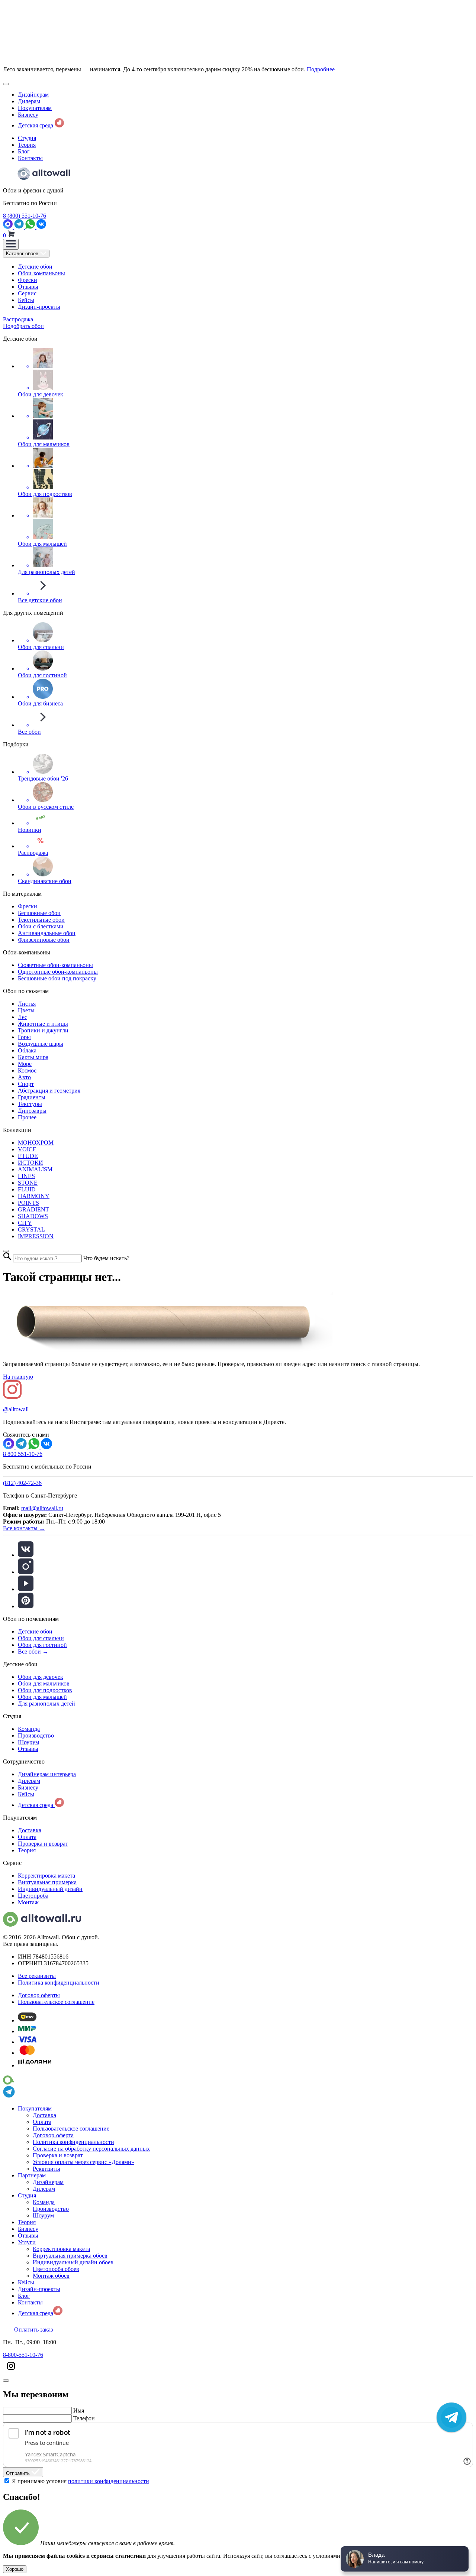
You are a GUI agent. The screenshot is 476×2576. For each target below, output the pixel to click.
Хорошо (15, 2569)
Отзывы (28, 287)
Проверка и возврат (43, 1844)
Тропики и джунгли (43, 1030)
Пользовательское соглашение (56, 2002)
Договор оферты (39, 1995)
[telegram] (20, 227)
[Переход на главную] (44, 178)
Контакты (30, 158)
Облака (27, 1050)
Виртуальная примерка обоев (70, 2256)
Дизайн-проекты (39, 307)
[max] (9, 227)
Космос (27, 1070)
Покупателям (35, 108)
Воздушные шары (41, 1044)
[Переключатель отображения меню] (11, 244)
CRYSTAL (31, 1229)
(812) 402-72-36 (22, 1483)
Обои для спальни (41, 1638)
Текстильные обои (41, 920)
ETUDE (28, 1156)
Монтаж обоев (51, 2276)
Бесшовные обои (39, 913)
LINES (26, 1176)
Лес (22, 1017)
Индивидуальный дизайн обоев (73, 2262)
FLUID (27, 1189)
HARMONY (34, 1196)
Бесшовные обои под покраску (57, 978)
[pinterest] (26, 1606)
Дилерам (29, 101)
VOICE (27, 1149)
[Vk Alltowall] (41, 227)
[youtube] (26, 1589)
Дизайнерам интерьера (47, 1774)
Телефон (84, 2418)
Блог (24, 151)
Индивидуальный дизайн (50, 1889)
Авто (24, 1077)
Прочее (27, 1117)
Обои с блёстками (41, 926)
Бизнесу (28, 115)
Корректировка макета (46, 1876)
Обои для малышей (42, 1697)
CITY (25, 1223)
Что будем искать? (106, 1258)
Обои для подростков (45, 1690)
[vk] (26, 1555)
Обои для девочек (41, 1677)
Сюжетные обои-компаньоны (55, 965)
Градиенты (32, 1097)
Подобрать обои (23, 326)
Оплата (27, 1837)
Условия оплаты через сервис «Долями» (83, 2162)
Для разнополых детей (46, 1704)
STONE (28, 1183)
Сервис (27, 293)
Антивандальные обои (47, 933)
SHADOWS (33, 1216)
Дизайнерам (33, 95)
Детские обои (35, 267)
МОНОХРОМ (36, 1143)
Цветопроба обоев (56, 2269)
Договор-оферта (53, 2135)
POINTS (28, 1203)
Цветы (26, 1010)
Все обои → (33, 1652)
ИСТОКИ (30, 1163)
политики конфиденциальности (109, 2481)
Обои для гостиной (42, 1645)
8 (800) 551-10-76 (25, 216)
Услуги (27, 2242)
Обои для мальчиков (44, 1683)
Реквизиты (46, 2169)
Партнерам (32, 2175)
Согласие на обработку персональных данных (91, 2149)
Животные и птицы (43, 1024)
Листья (27, 1004)
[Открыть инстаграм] (11, 2372)
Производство (36, 1735)
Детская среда (36, 125)
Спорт (26, 1084)
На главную (18, 1377)
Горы (24, 1037)
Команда (29, 1729)
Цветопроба (33, 1896)
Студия (27, 138)
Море (25, 1064)
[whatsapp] (31, 227)
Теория (27, 145)
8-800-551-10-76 (23, 2355)
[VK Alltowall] (46, 1447)
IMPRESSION (36, 1236)
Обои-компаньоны (41, 273)
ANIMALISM (35, 1169)
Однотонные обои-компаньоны (58, 972)
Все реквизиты (37, 1976)
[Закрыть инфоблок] (6, 84)
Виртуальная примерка (47, 1882)
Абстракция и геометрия (49, 1091)
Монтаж (28, 1902)
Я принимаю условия (81, 2481)
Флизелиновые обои (44, 940)
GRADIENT (33, 1209)
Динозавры (32, 1111)
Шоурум (28, 1742)
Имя (79, 2410)
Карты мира (33, 1057)
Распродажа (18, 319)
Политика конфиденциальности (59, 1983)
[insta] (26, 1572)
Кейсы (26, 300)
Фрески (28, 280)
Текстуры (30, 1104)
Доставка (30, 1830)
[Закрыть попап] (6, 1251)
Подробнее (321, 69)
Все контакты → (24, 1528)
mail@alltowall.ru (42, 1508)
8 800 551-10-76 (23, 1454)
